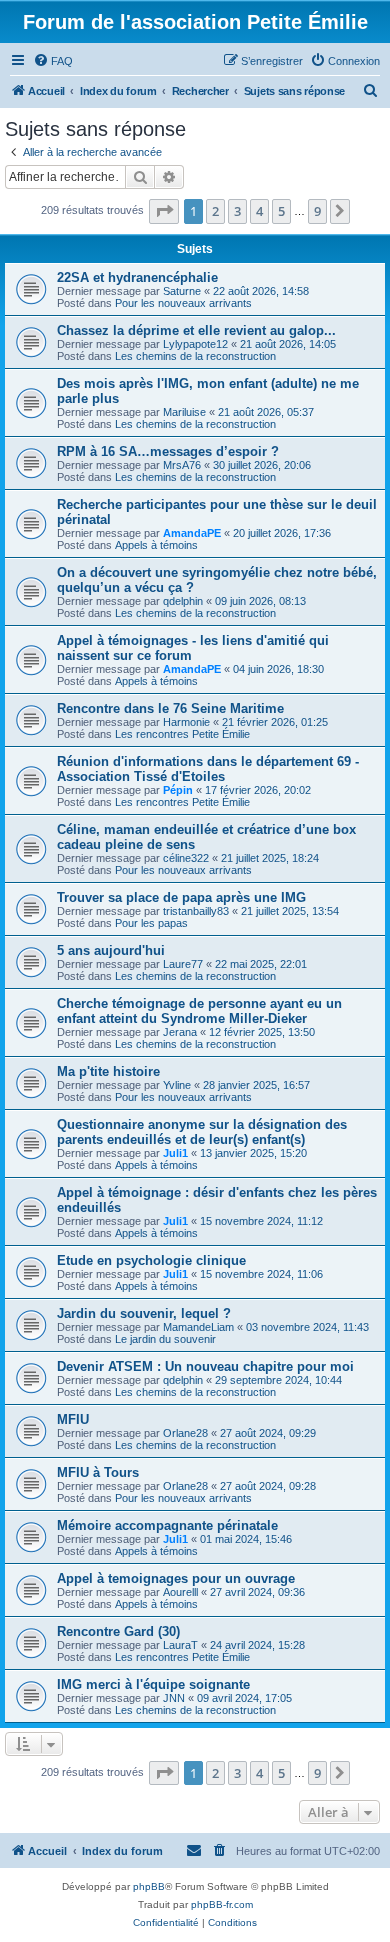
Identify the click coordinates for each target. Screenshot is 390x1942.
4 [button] (259, 211)
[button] (164, 211)
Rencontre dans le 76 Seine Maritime (170, 708)
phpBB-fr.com (222, 1904)
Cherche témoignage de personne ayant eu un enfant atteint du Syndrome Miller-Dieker (199, 1011)
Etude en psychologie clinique (151, 1260)
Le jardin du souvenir (165, 1339)
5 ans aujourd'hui (111, 950)
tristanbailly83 (196, 911)
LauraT (180, 1645)
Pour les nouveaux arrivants (183, 303)
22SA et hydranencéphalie (137, 277)
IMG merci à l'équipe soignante (153, 1684)
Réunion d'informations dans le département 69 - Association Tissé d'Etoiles (208, 769)
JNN (174, 1698)
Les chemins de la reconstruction (195, 356)
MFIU (73, 1419)
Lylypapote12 (195, 344)
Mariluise (184, 412)
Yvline (177, 1085)
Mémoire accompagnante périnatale (167, 1525)
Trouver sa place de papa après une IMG (181, 897)
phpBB (149, 1886)
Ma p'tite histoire (108, 1071)
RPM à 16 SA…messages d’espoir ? (168, 451)
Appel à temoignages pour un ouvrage (176, 1578)
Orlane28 (185, 1433)
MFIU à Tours (98, 1472)
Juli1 (175, 1153)
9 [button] (317, 211)
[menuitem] (53, 61)
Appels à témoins (156, 545)
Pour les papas (151, 923)
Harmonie (186, 722)
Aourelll (180, 1592)
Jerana (180, 1032)
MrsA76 (182, 465)
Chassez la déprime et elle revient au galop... (196, 330)
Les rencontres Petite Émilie (182, 734)
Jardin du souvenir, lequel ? (144, 1313)
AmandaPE (192, 533)
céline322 (186, 858)
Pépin (178, 790)
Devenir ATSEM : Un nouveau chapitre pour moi (205, 1366)
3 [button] (237, 211)
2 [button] (215, 211)
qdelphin (183, 601)
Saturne (182, 291)
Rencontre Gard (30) (118, 1631)
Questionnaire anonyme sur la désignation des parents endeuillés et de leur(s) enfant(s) (202, 1132)
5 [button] (281, 211)
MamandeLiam (198, 1327)
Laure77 (183, 964)
